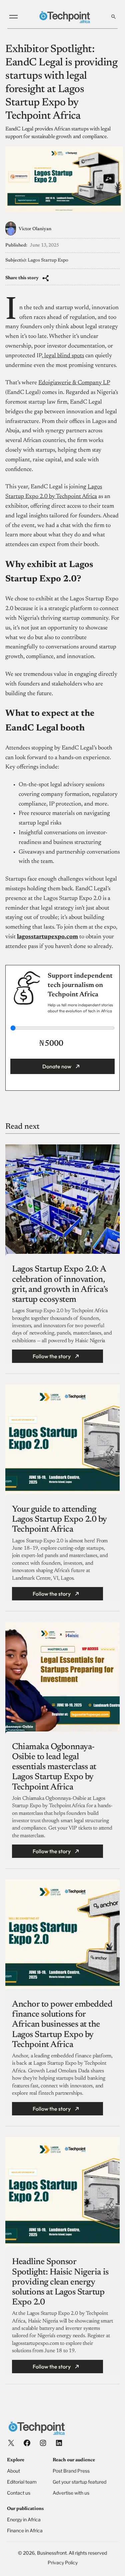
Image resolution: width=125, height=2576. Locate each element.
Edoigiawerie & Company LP (74, 383)
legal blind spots (63, 356)
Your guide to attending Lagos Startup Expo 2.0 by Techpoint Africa (59, 1520)
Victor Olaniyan (35, 229)
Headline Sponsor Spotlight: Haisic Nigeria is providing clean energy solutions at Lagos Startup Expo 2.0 (60, 2282)
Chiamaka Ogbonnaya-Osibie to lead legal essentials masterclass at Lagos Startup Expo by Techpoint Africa (54, 1767)
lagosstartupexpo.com (47, 937)
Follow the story (52, 1356)
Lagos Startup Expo (48, 261)
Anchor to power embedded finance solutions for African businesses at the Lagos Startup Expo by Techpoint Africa (62, 2025)
